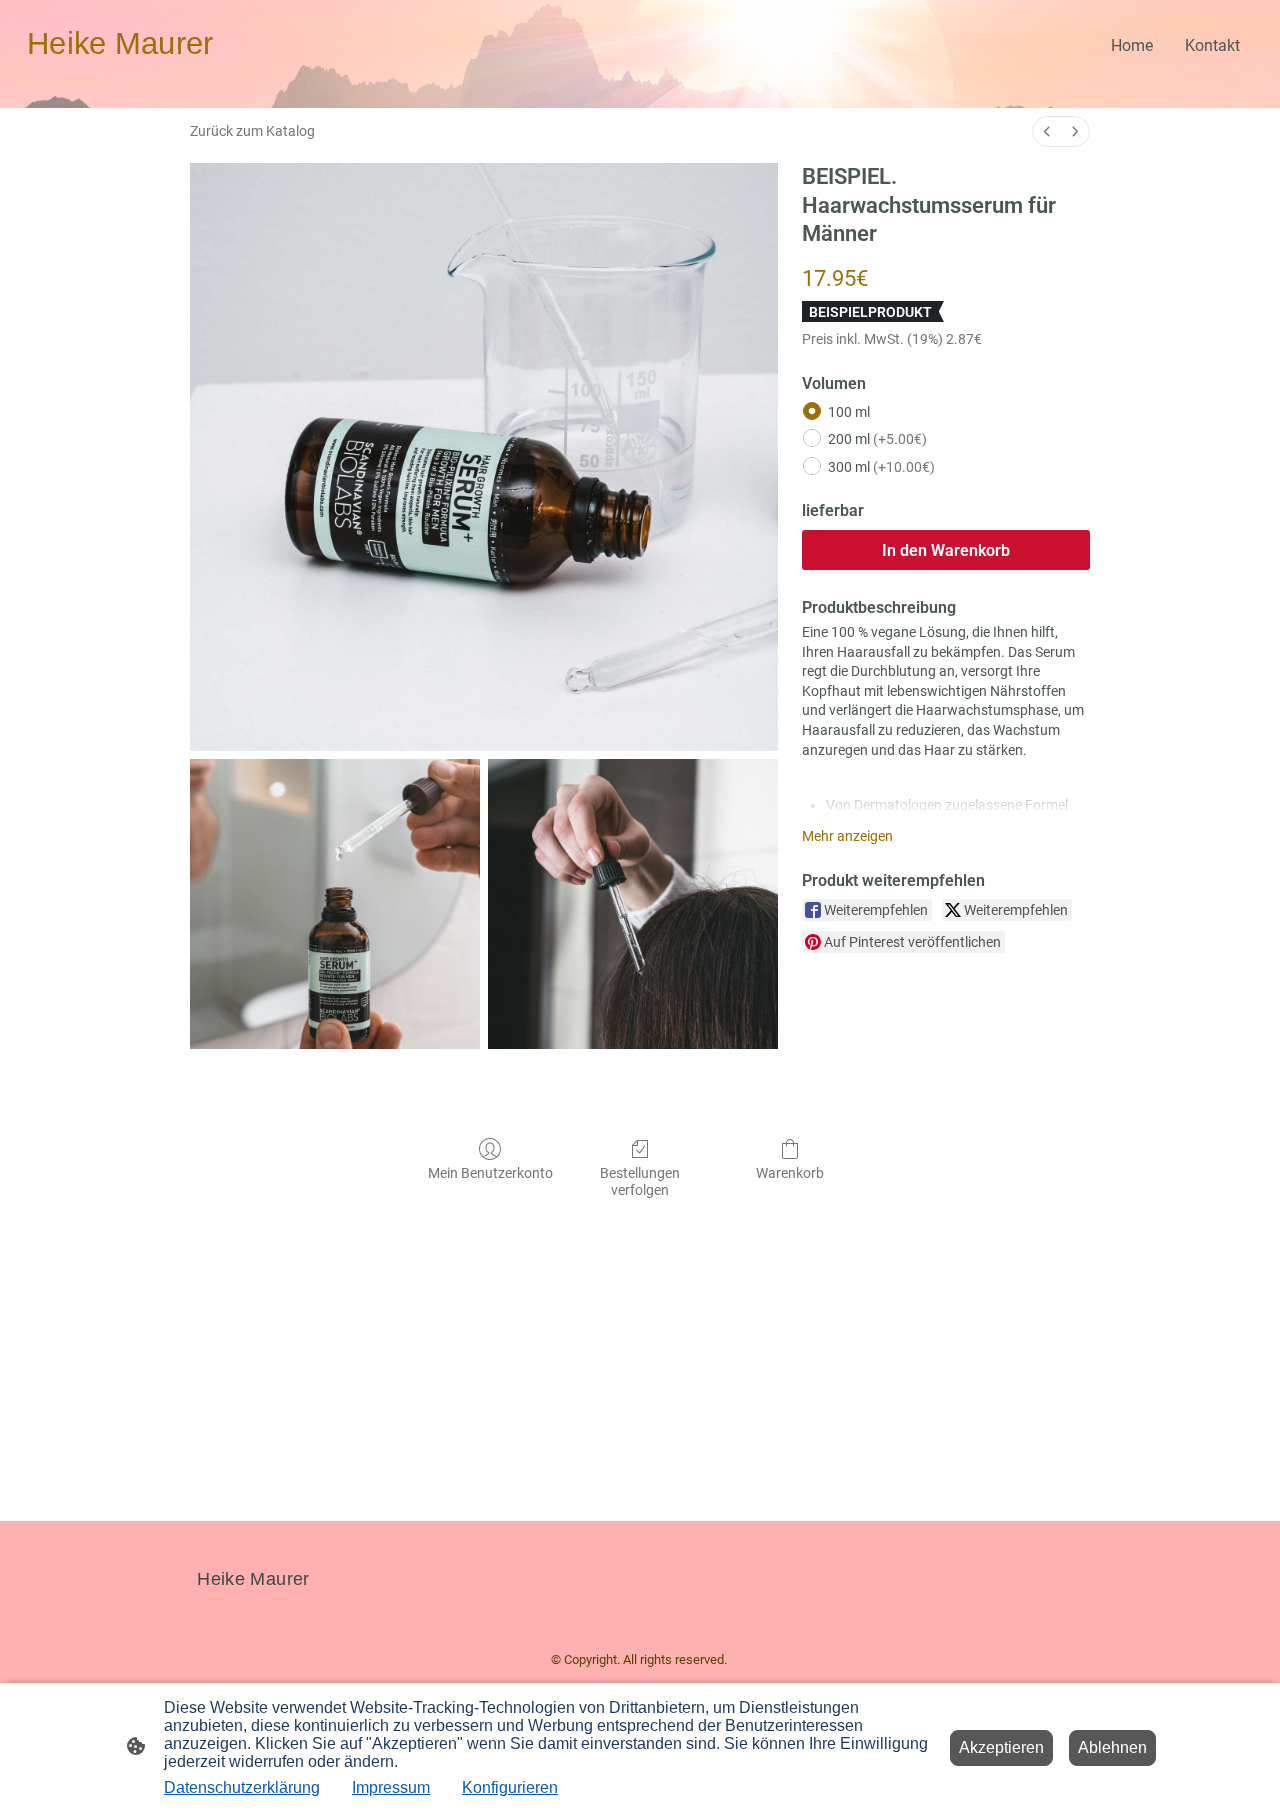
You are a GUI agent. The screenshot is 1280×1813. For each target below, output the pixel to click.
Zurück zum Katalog (252, 131)
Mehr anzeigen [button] (847, 836)
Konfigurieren (510, 1787)
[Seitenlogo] (120, 75)
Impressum (391, 1787)
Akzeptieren (1001, 1747)
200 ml (877, 439)
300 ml (881, 467)
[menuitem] (1047, 131)
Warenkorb (790, 1173)
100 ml (849, 412)
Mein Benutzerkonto (490, 1173)
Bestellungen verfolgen (640, 1181)
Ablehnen (1112, 1747)
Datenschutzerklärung (242, 1787)
